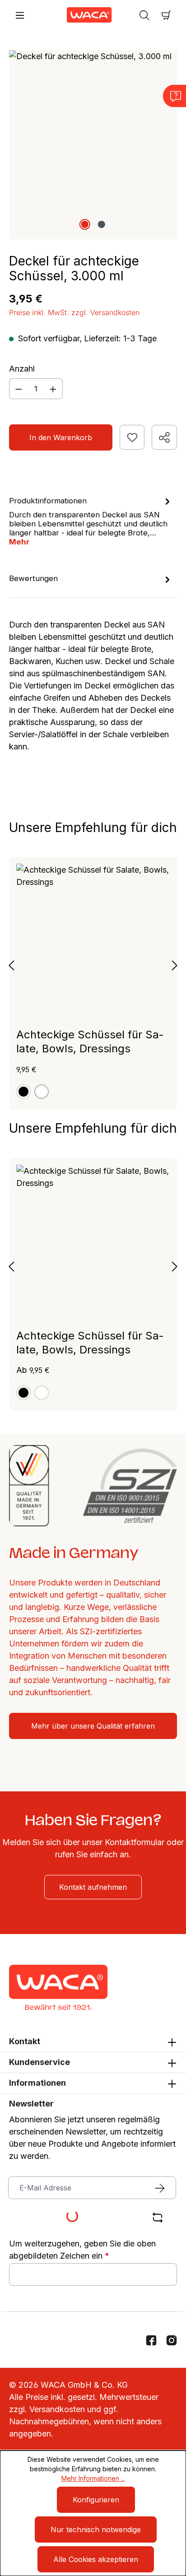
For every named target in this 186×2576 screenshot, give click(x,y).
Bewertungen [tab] (33, 578)
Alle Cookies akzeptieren (96, 2559)
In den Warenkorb (61, 437)
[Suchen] (144, 15)
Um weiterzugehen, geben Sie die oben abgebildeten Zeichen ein (82, 2250)
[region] (93, 144)
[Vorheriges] (11, 965)
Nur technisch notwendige (96, 2530)
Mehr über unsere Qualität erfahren (93, 1726)
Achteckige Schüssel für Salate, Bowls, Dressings (90, 1042)
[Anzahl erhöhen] (53, 389)
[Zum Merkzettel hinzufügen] (132, 437)
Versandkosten (57, 2409)
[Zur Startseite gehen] (82, 15)
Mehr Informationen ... (93, 2478)
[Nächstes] (175, 965)
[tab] (91, 521)
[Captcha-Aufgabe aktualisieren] (158, 2218)
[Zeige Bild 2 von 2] (101, 224)
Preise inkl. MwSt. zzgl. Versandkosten (74, 312)
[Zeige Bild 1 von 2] (84, 224)
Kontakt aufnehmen (93, 1887)
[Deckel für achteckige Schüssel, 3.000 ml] (93, 144)
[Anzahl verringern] (19, 389)
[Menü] (20, 15)
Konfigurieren (96, 2500)
